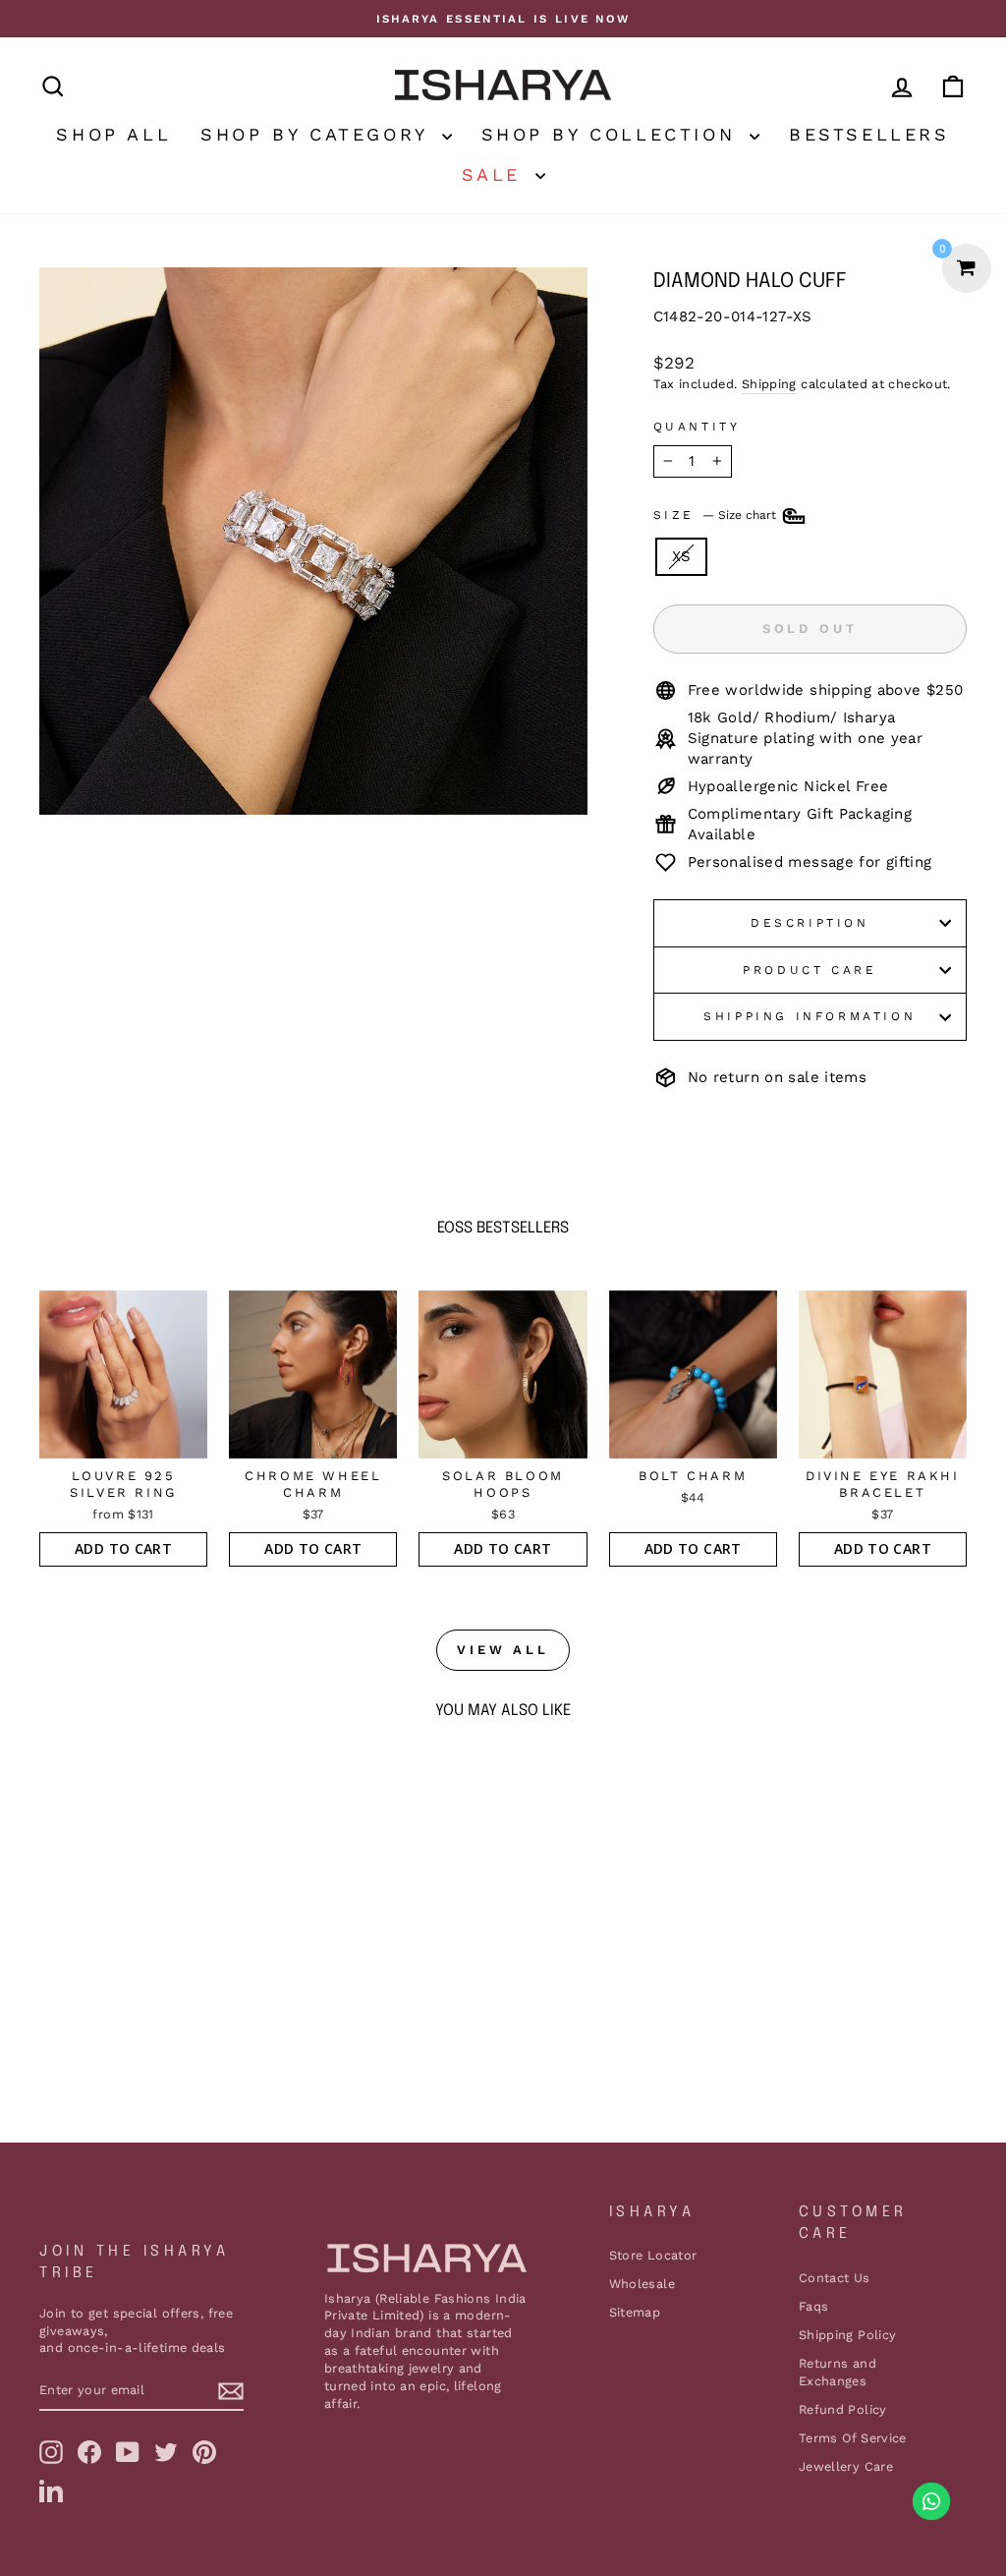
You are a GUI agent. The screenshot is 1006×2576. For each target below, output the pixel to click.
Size (717, 515)
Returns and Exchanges (838, 2372)
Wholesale (642, 2284)
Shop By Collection (613, 134)
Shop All (113, 134)
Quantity (697, 427)
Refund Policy (843, 2409)
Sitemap (635, 2312)
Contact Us (835, 2278)
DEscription (810, 923)
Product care (810, 970)
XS (682, 556)
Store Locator (653, 2255)
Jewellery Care (846, 2466)
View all (503, 1650)
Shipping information (810, 1016)
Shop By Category (318, 134)
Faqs (814, 2306)
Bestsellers (869, 134)
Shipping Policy (848, 2335)
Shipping (769, 384)
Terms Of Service (853, 2438)
